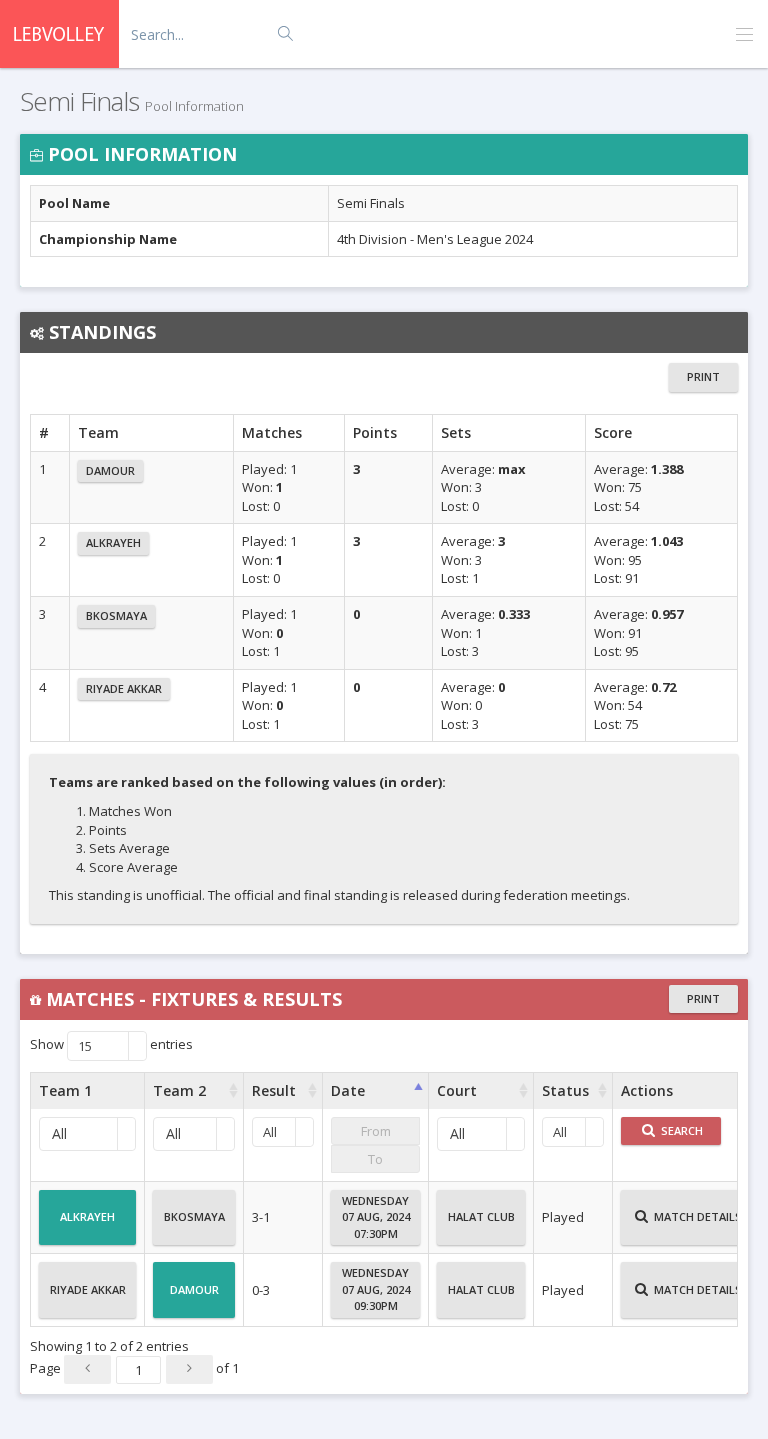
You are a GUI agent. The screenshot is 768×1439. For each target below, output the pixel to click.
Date (348, 1090)
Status (565, 1090)
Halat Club (481, 1216)
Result (274, 1090)
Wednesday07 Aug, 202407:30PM (376, 1217)
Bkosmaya (116, 615)
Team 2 (179, 1090)
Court (457, 1090)
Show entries (111, 1045)
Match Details (696, 1216)
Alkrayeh (113, 542)
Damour (110, 470)
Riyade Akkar (124, 688)
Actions (647, 1090)
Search (680, 1130)
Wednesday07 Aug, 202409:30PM (376, 1289)
